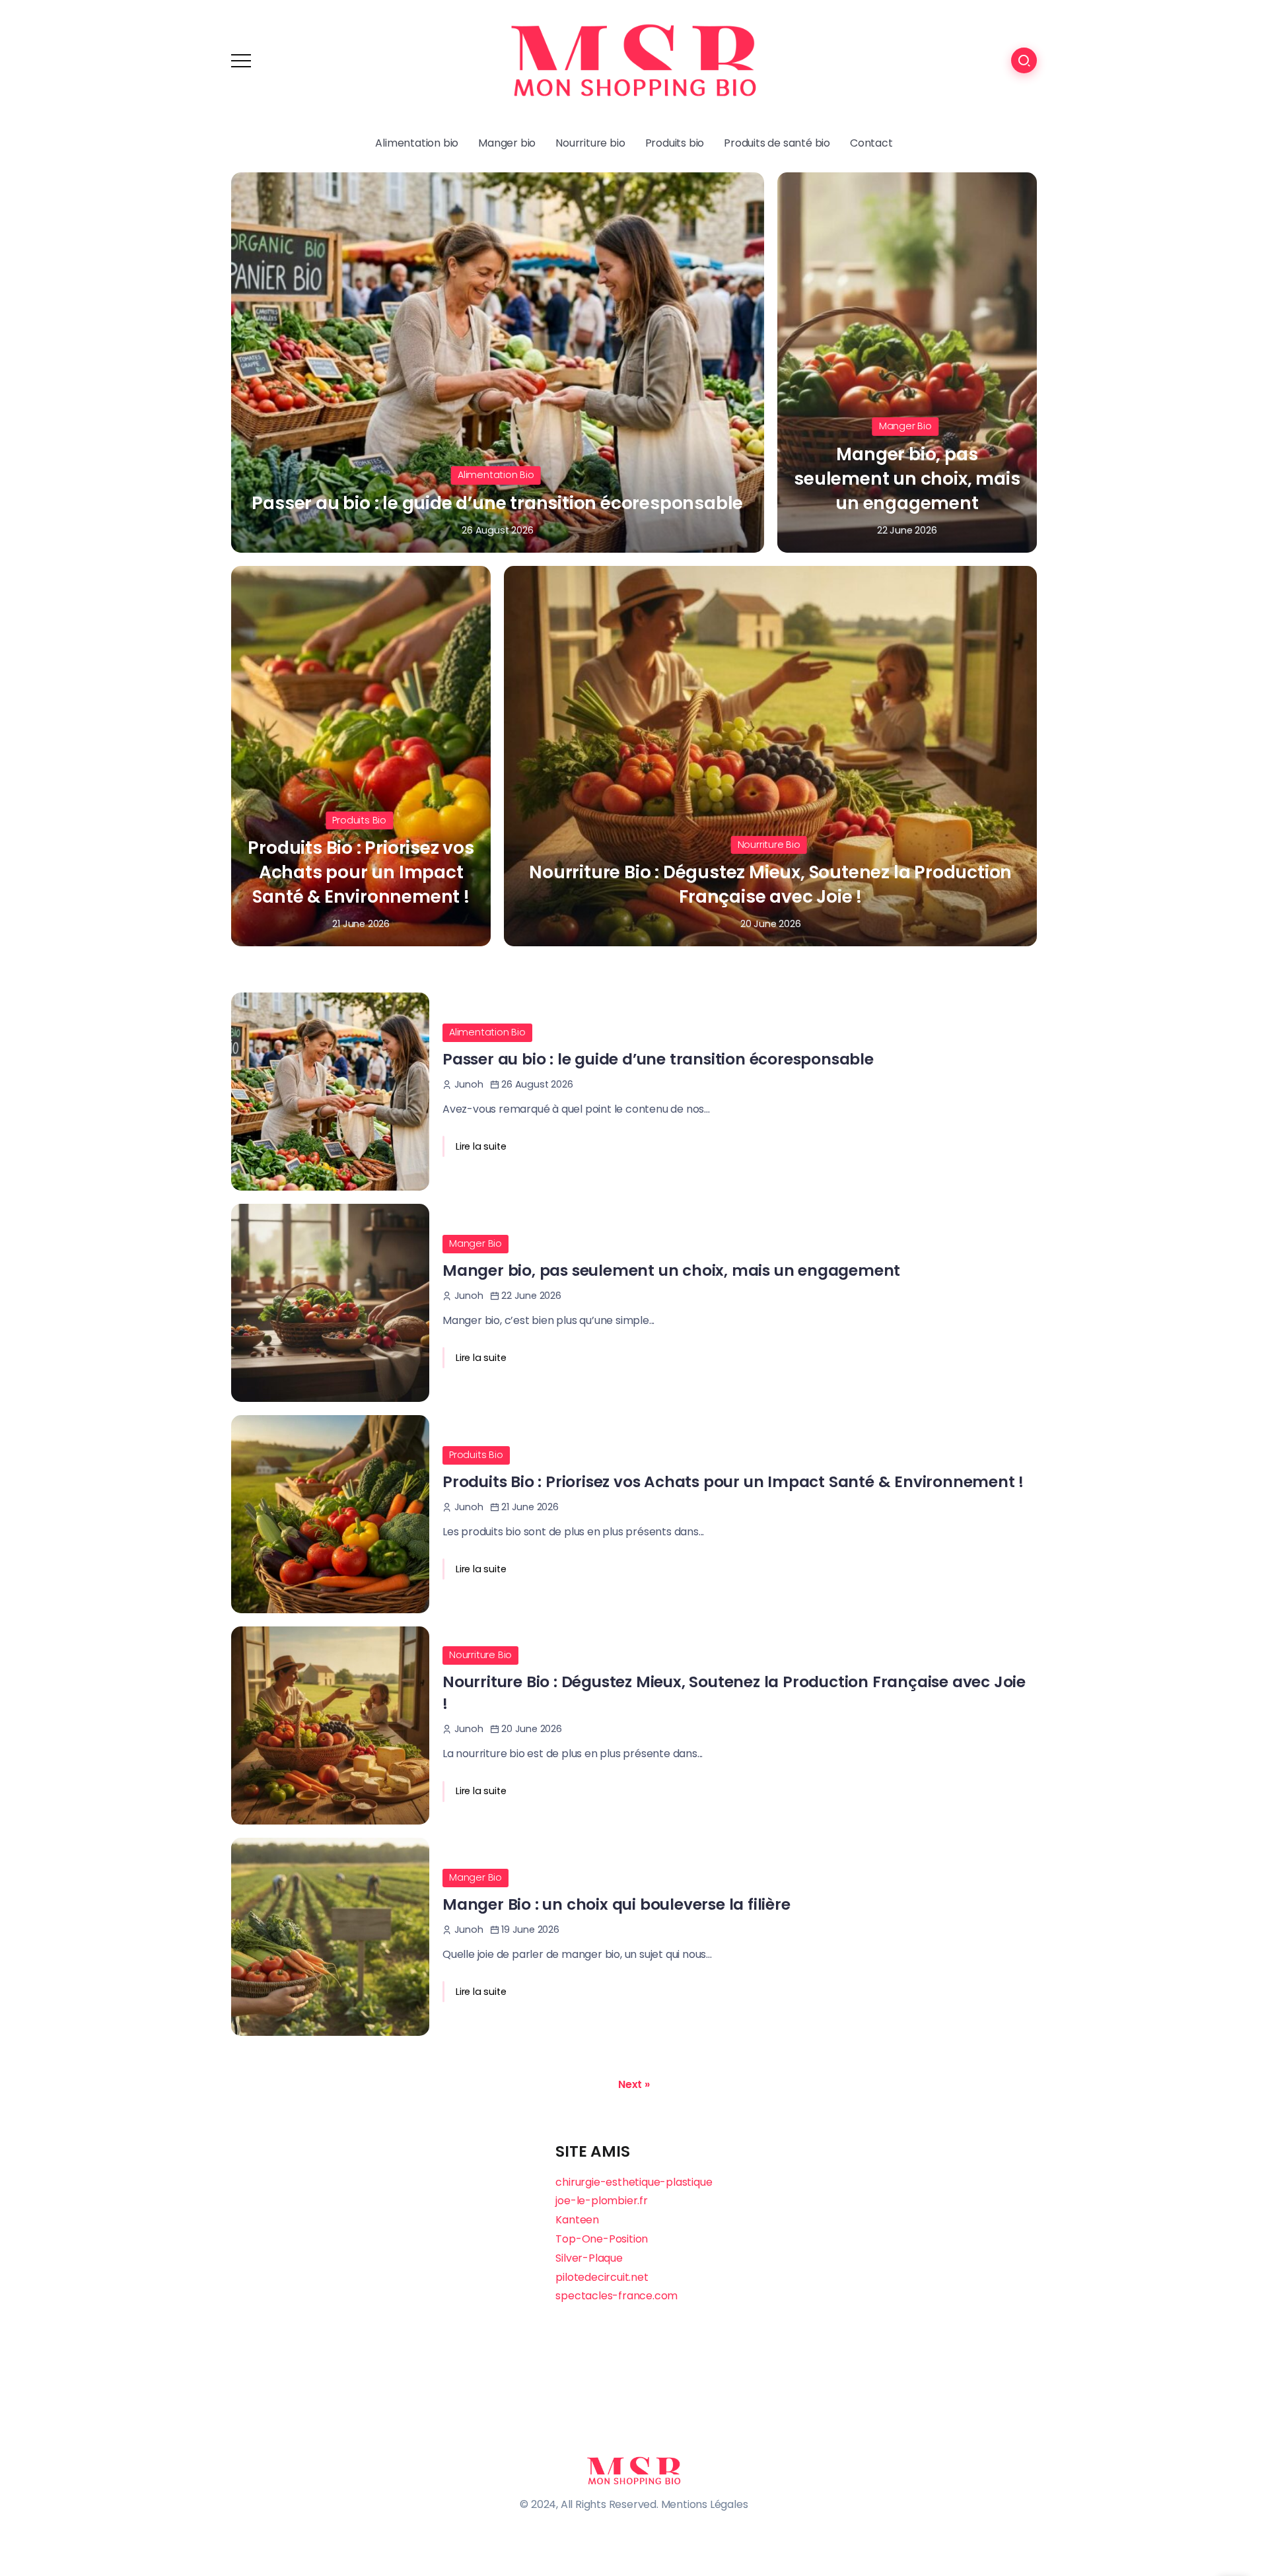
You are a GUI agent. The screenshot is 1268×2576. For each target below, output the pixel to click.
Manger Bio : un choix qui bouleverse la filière (616, 1904)
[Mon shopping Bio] (634, 60)
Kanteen (577, 2220)
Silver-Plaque (589, 2258)
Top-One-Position (602, 2239)
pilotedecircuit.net (602, 2277)
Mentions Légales (705, 2504)
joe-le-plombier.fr (601, 2201)
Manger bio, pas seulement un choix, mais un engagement (907, 478)
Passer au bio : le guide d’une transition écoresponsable (497, 503)
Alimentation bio (496, 475)
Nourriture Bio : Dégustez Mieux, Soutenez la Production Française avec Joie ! (770, 884)
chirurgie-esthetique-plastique (634, 2182)
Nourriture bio (769, 845)
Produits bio (359, 820)
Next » (634, 2085)
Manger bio (905, 426)
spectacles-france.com (616, 2296)
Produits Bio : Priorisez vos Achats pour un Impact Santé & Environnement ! (361, 872)
